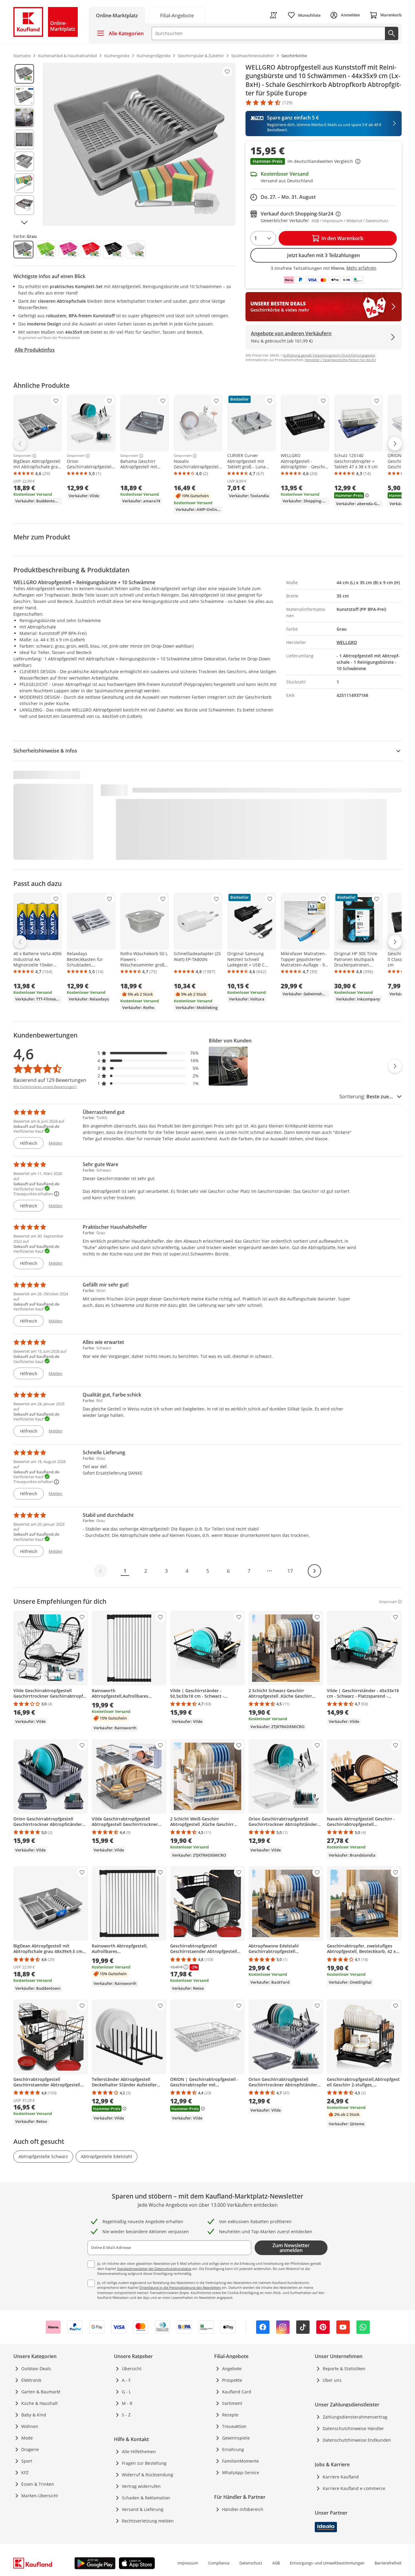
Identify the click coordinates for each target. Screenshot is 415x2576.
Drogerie (30, 2449)
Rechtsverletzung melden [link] (148, 2521)
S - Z (126, 2415)
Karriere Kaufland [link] (341, 2477)
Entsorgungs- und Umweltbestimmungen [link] (327, 2563)
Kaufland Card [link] (237, 2392)
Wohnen (30, 2426)
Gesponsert (22, 456)
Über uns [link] (332, 2380)
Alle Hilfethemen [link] (139, 2452)
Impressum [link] (188, 2563)
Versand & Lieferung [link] (143, 2509)
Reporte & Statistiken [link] (344, 2369)
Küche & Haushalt (39, 2403)
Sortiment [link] (232, 2403)
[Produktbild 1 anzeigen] (24, 74)
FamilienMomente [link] (240, 2461)
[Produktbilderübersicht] (24, 144)
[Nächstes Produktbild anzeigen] (24, 222)
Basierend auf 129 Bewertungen (50, 1080)
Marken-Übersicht (40, 2496)
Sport (27, 2461)
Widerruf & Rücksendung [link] (147, 2475)
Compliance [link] (219, 2563)
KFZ (25, 2473)
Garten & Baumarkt (41, 2392)
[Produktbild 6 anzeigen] (24, 183)
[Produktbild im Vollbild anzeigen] (139, 144)
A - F (126, 2380)
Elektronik (31, 2380)
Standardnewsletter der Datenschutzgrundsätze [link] (154, 2269)
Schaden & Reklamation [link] (146, 2498)
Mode (27, 2438)
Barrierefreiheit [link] (388, 2563)
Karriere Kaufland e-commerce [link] (354, 2488)
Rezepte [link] (230, 2415)
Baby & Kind (34, 2415)
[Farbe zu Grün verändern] (46, 250)
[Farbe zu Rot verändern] (91, 250)
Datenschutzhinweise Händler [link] (353, 2428)
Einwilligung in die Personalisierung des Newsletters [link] (180, 2287)
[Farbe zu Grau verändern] (23, 250)
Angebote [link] (232, 2369)
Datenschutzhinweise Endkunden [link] (357, 2440)
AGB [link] (276, 2563)
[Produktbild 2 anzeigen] (24, 96)
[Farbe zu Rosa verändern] (68, 250)
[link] (177, 15)
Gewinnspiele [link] (236, 2438)
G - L (126, 2392)
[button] (324, 162)
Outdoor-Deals (36, 2369)
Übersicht (132, 2369)
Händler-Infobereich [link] (243, 2509)
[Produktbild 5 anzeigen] (24, 161)
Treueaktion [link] (234, 2426)
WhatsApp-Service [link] (241, 2473)
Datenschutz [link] (251, 2563)
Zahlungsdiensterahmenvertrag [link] (355, 2417)
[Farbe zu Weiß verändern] (136, 250)
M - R (127, 2403)
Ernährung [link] (233, 2449)
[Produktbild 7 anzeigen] (24, 205)
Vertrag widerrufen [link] (141, 2486)
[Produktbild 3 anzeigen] (24, 118)
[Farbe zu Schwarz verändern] (113, 250)
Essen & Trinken (38, 2484)
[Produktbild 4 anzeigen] (24, 139)
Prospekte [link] (232, 2380)
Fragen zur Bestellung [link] (144, 2463)
